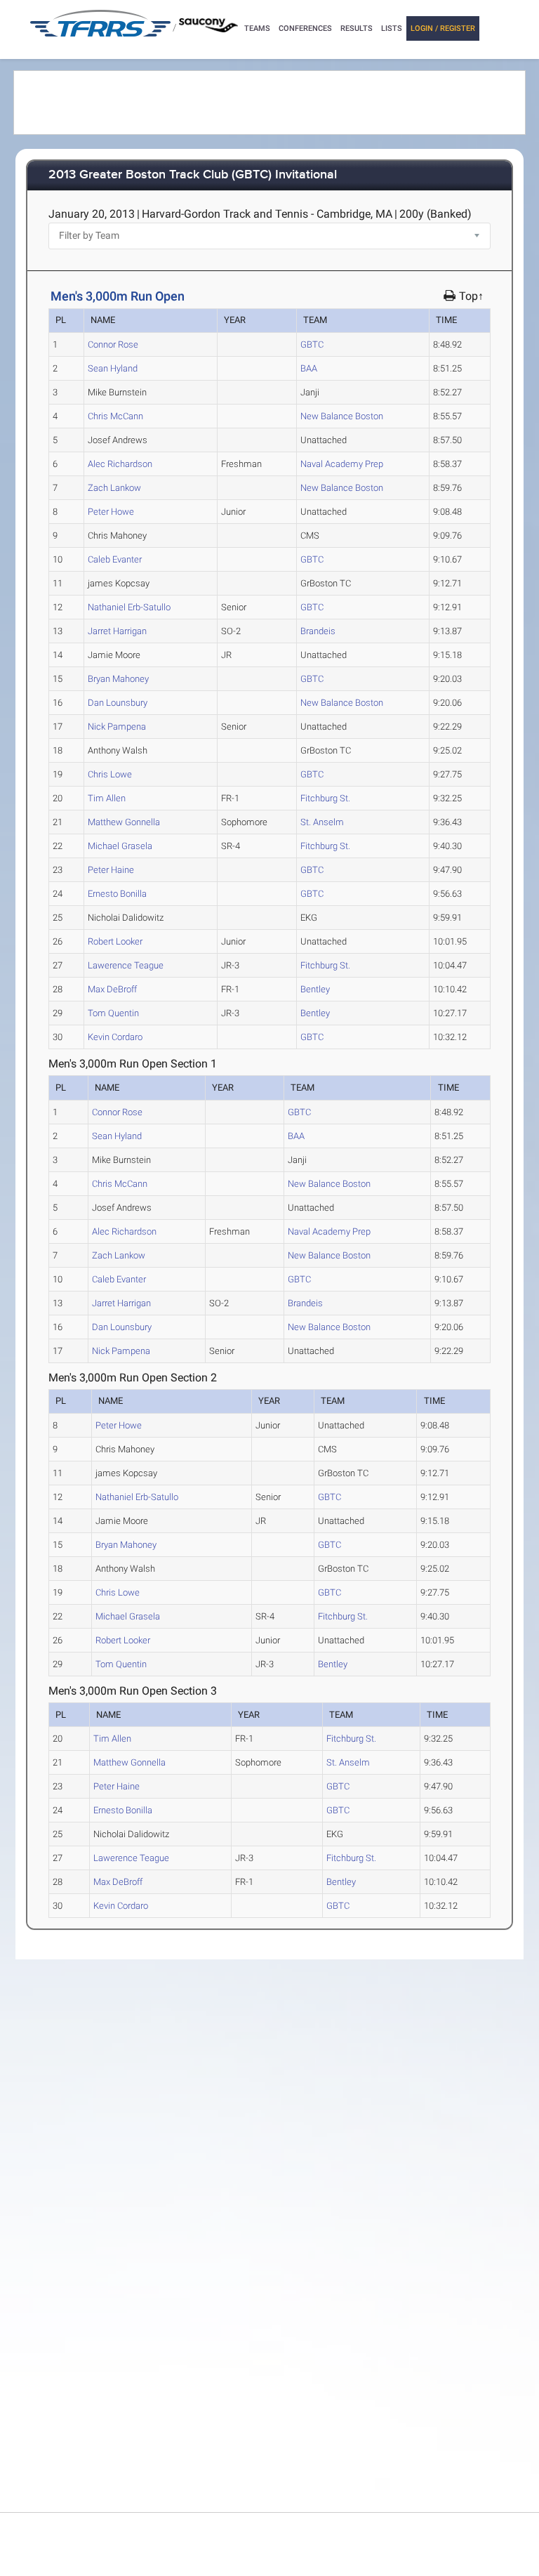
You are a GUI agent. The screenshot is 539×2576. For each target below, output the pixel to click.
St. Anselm (322, 822)
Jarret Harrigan (117, 631)
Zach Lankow (114, 488)
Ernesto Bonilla (117, 894)
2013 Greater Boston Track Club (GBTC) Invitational (193, 175)
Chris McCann (115, 416)
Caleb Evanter (115, 559)
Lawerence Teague (126, 965)
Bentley (315, 989)
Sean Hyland (113, 368)
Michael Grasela (120, 846)
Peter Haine (111, 870)
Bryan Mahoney (118, 679)
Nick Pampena (117, 727)
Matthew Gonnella (124, 822)
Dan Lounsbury (118, 703)
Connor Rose (113, 344)
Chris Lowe (110, 774)
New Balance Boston (342, 416)
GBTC (312, 344)
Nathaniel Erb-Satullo (129, 607)
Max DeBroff (112, 989)
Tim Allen (107, 798)
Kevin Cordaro (115, 1037)
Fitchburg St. (325, 798)
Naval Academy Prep (342, 464)
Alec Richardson (120, 464)
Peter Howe (111, 512)
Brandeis (318, 631)
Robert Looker (115, 941)
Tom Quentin (113, 1013)
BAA (309, 368)
